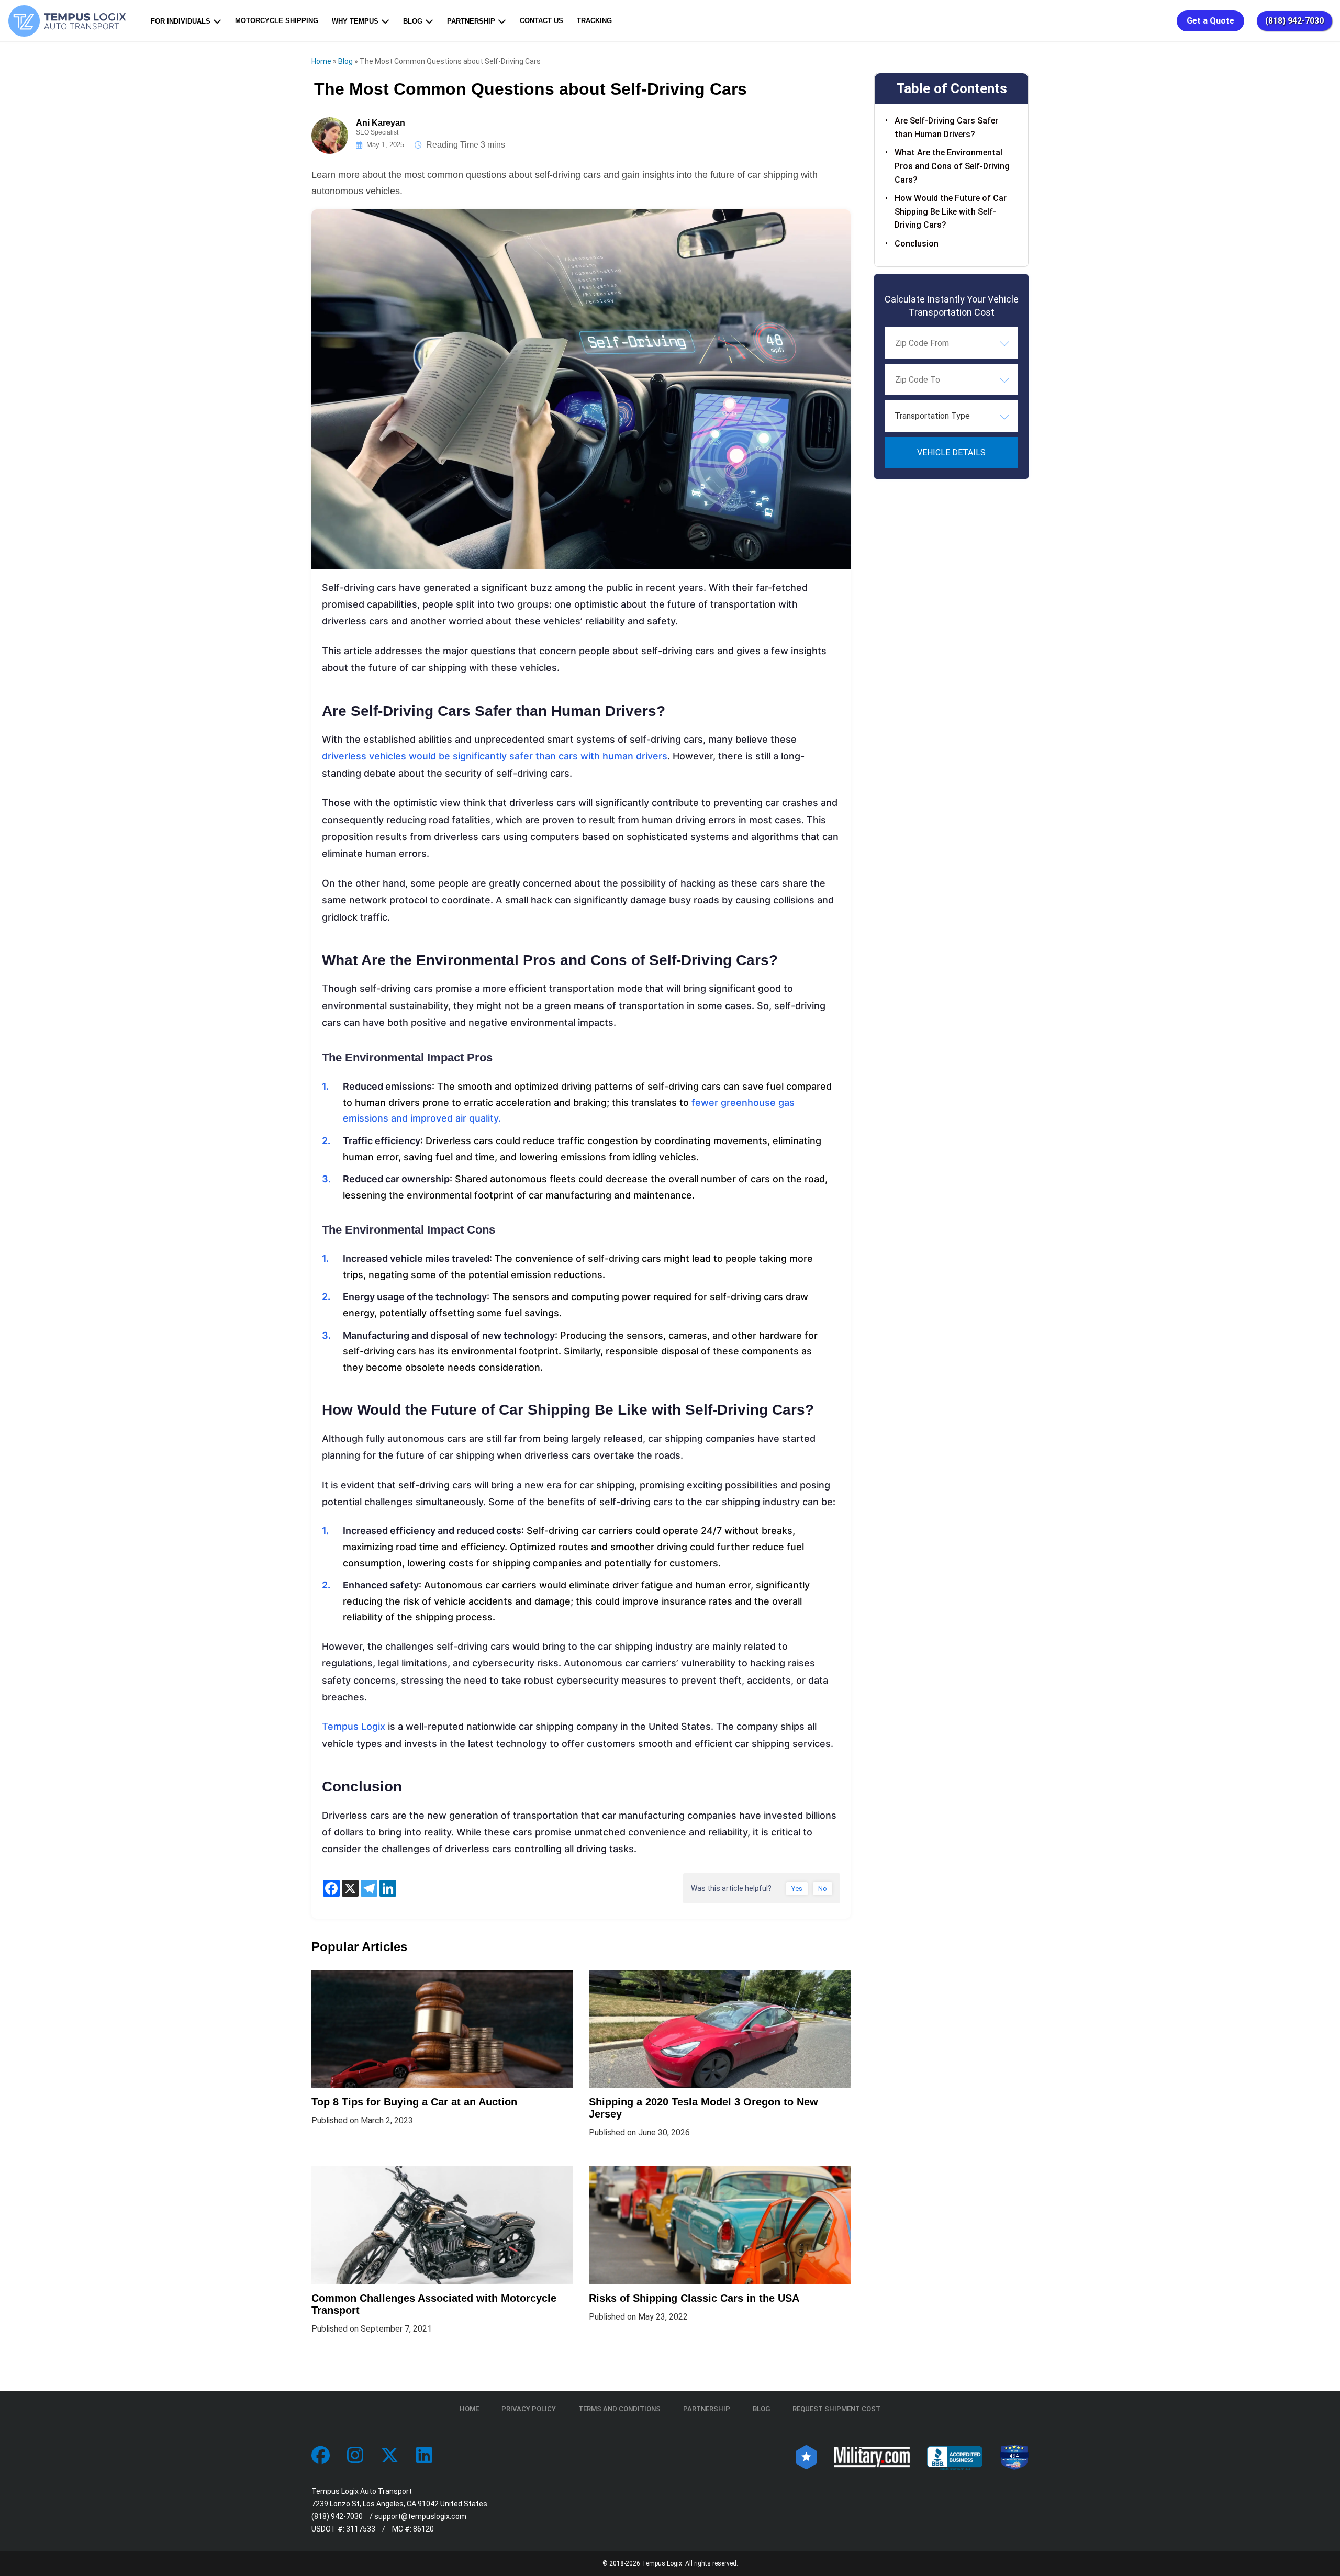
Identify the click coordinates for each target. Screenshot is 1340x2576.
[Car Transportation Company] (321, 2456)
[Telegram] (369, 1888)
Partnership (471, 21)
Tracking (594, 21)
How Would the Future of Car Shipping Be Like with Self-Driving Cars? (951, 211)
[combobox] (951, 343)
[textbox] (951, 416)
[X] (350, 1888)
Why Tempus (355, 21)
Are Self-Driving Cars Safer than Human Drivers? (946, 127)
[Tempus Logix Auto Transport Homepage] (70, 21)
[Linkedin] (388, 1888)
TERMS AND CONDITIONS (619, 2409)
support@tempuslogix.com (420, 2516)
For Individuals (181, 21)
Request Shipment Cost (836, 2409)
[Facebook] (331, 1888)
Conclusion (917, 244)
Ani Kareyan (381, 123)
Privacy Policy (529, 2409)
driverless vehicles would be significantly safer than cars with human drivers (495, 756)
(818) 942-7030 (1294, 21)
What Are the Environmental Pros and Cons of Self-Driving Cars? (952, 166)
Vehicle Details (951, 452)
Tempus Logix (354, 1726)
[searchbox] (947, 343)
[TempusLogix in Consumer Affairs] (806, 2456)
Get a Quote (1210, 21)
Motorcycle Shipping (277, 21)
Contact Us (541, 21)
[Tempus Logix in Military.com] (872, 2456)
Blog (413, 21)
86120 (423, 2529)
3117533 (361, 2529)
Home (321, 61)
